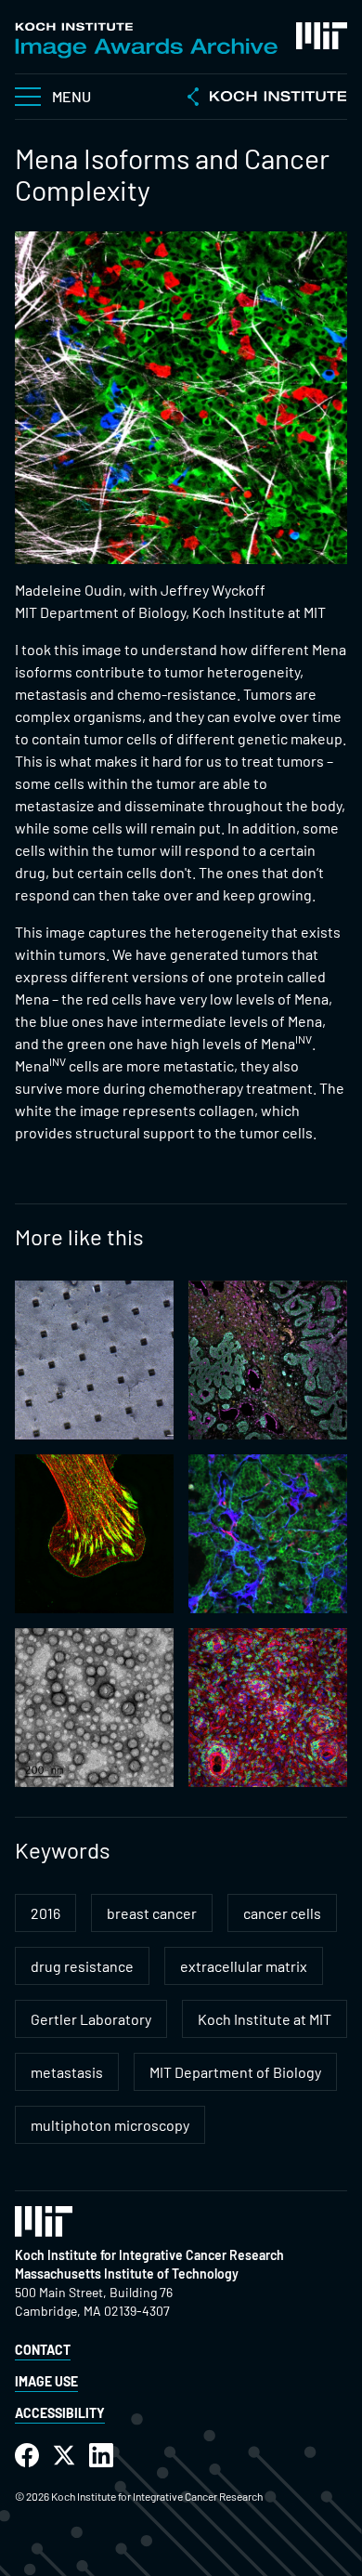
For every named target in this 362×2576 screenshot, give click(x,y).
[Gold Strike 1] (94, 1360)
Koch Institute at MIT (265, 2019)
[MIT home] (322, 36)
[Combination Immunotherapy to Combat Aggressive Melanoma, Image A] (268, 1708)
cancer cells (282, 1913)
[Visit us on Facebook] (27, 2456)
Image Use (46, 2381)
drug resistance (82, 1966)
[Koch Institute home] (267, 99)
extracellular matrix (244, 1966)
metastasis (67, 2072)
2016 (45, 1913)
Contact (43, 2350)
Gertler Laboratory (91, 2019)
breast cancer (152, 1913)
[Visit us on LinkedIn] (101, 2456)
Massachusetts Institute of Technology (127, 2274)
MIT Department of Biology (235, 2072)
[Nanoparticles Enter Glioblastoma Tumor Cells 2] (94, 1708)
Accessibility (60, 2413)
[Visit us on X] (64, 2456)
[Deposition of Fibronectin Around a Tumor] (268, 1534)
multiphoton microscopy (110, 2125)
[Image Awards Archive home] (146, 40)
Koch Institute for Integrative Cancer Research (149, 2255)
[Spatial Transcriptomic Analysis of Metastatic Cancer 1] (268, 1360)
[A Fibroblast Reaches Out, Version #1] (94, 1534)
